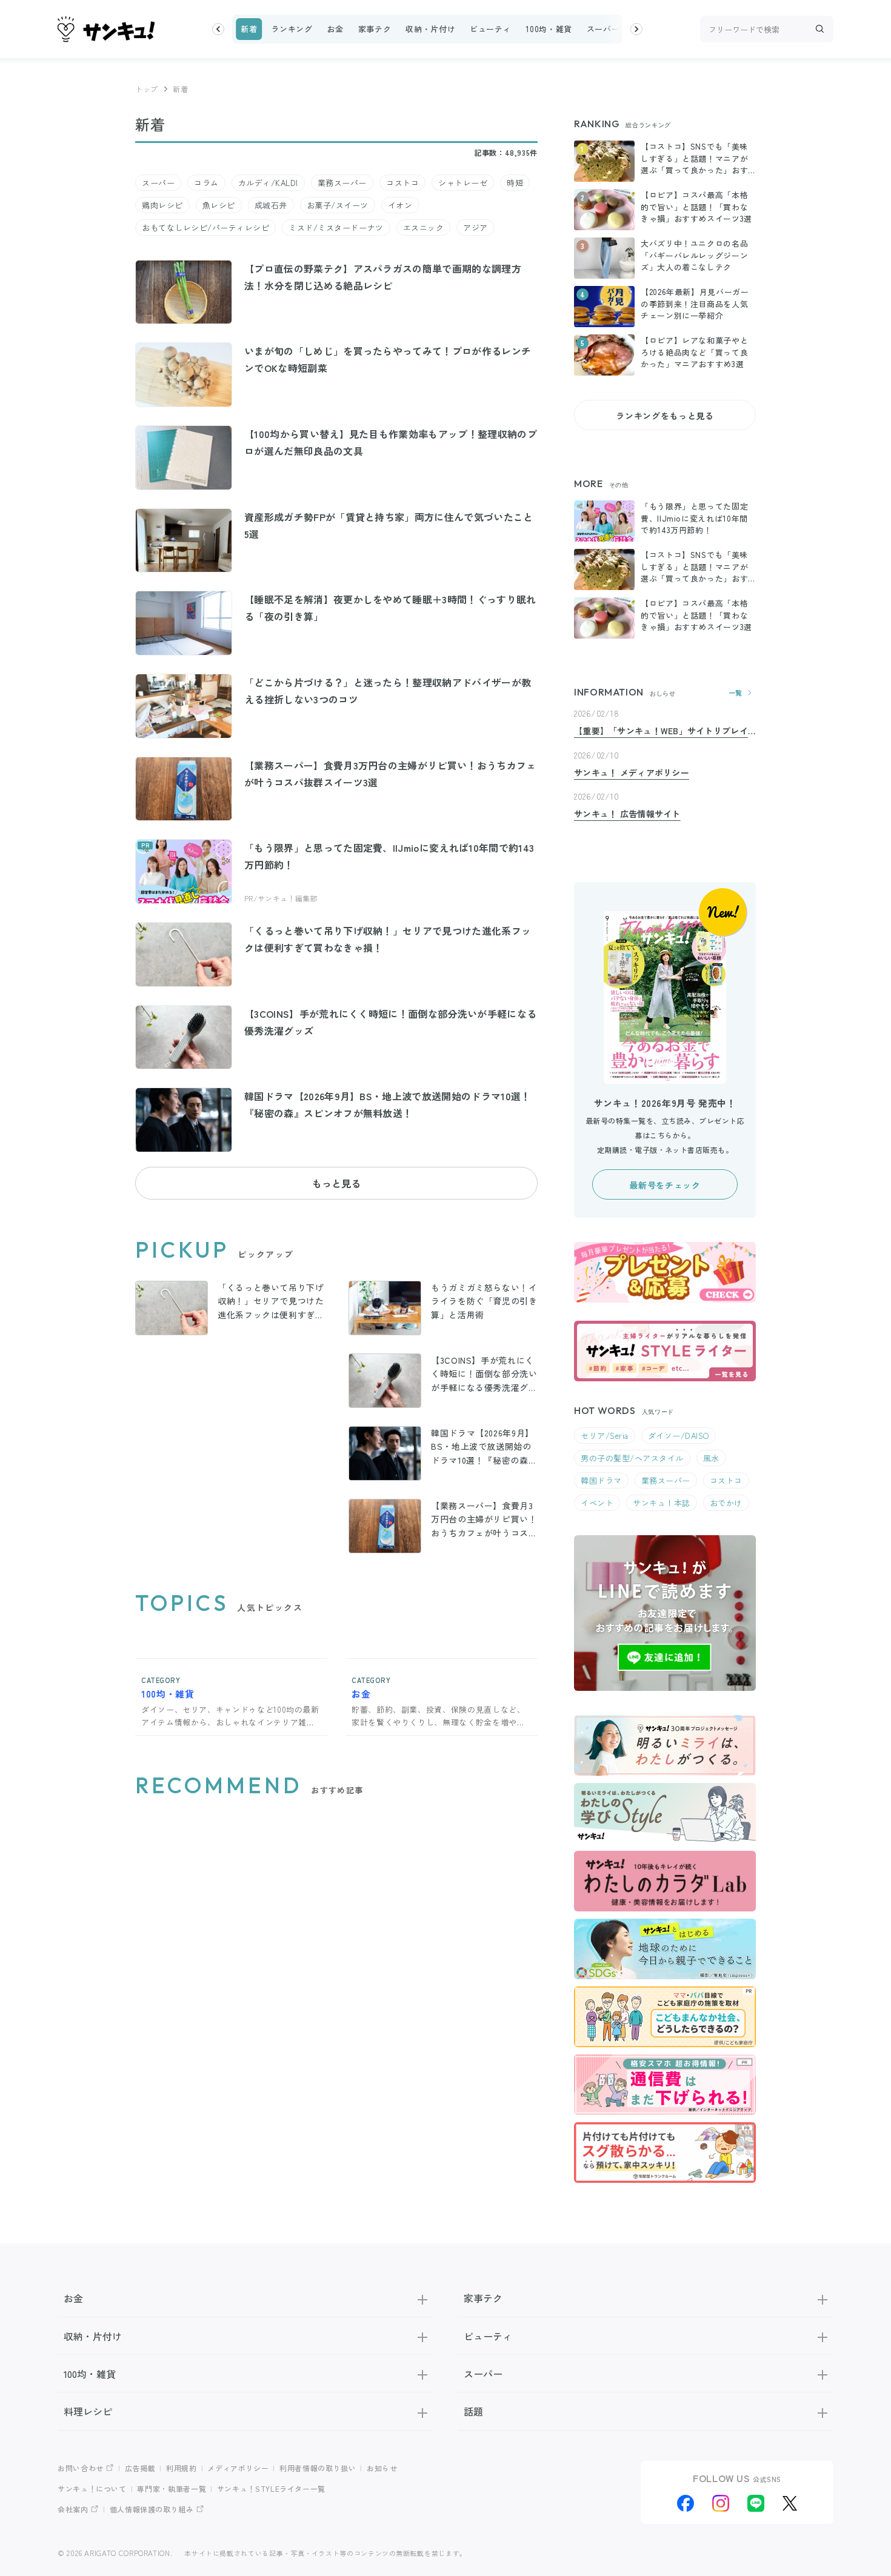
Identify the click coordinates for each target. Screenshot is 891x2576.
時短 (515, 183)
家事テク (375, 29)
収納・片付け (430, 29)
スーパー (603, 29)
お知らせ (382, 2468)
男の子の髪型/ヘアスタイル (632, 1458)
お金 (335, 29)
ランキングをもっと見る (665, 416)
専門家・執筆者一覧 (172, 2488)
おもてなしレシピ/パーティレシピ (205, 227)
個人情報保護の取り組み (152, 2509)
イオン (400, 205)
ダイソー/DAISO (679, 1436)
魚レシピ (219, 205)
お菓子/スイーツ (338, 205)
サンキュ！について (92, 2488)
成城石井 (271, 205)
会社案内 (73, 2509)
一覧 (736, 693)
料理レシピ (88, 2411)
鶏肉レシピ (162, 205)
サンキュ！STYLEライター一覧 (271, 2488)
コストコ (402, 183)
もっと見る (336, 1183)
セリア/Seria (605, 1436)
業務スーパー (342, 183)
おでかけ (726, 1503)
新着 (249, 29)
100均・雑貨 (549, 29)
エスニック (424, 227)
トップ (147, 89)
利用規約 (182, 2468)
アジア (476, 227)
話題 (473, 2411)
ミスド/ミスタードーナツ (336, 227)
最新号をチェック (665, 1185)
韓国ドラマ (601, 1480)
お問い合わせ (81, 2468)
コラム (206, 183)
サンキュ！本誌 (662, 1503)
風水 (711, 1458)
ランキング (292, 29)
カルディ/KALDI (268, 183)
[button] (218, 29)
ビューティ (490, 29)
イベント (597, 1503)
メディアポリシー (238, 2468)
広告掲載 (140, 2468)
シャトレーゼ (463, 183)
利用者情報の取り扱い (318, 2468)
